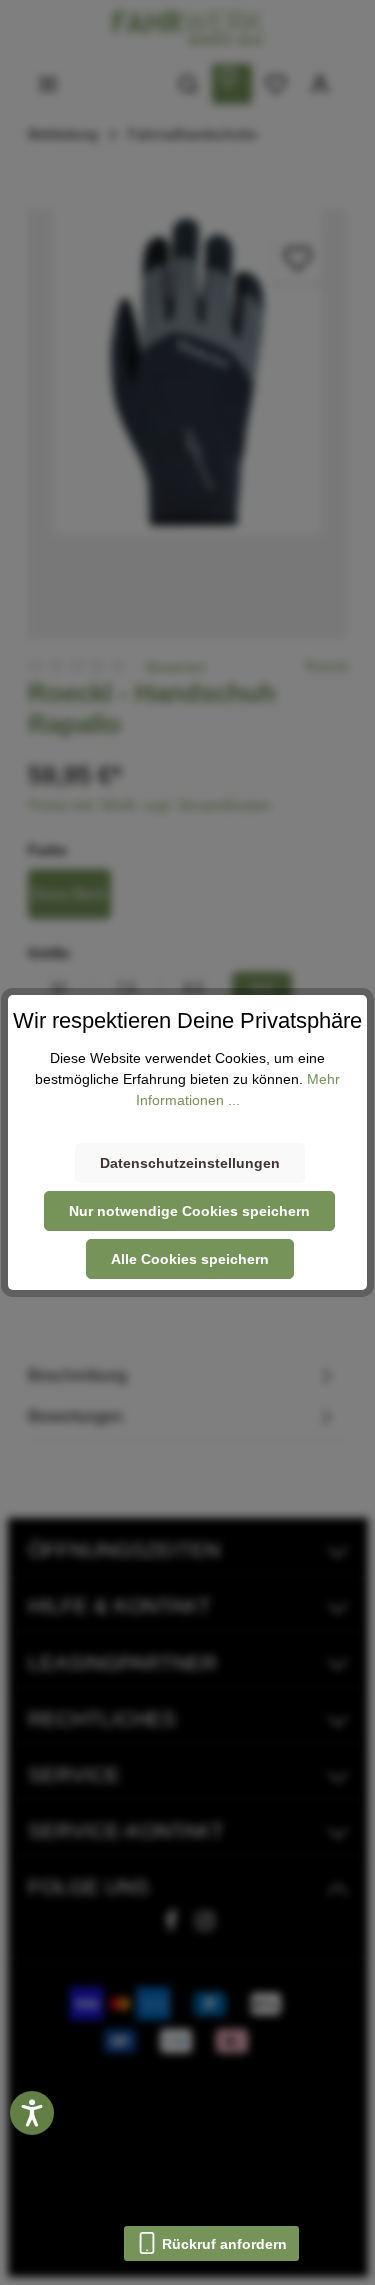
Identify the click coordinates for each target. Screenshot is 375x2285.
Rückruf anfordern (222, 2244)
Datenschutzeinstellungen (190, 1163)
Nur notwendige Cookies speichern (189, 1211)
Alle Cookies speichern (190, 1259)
